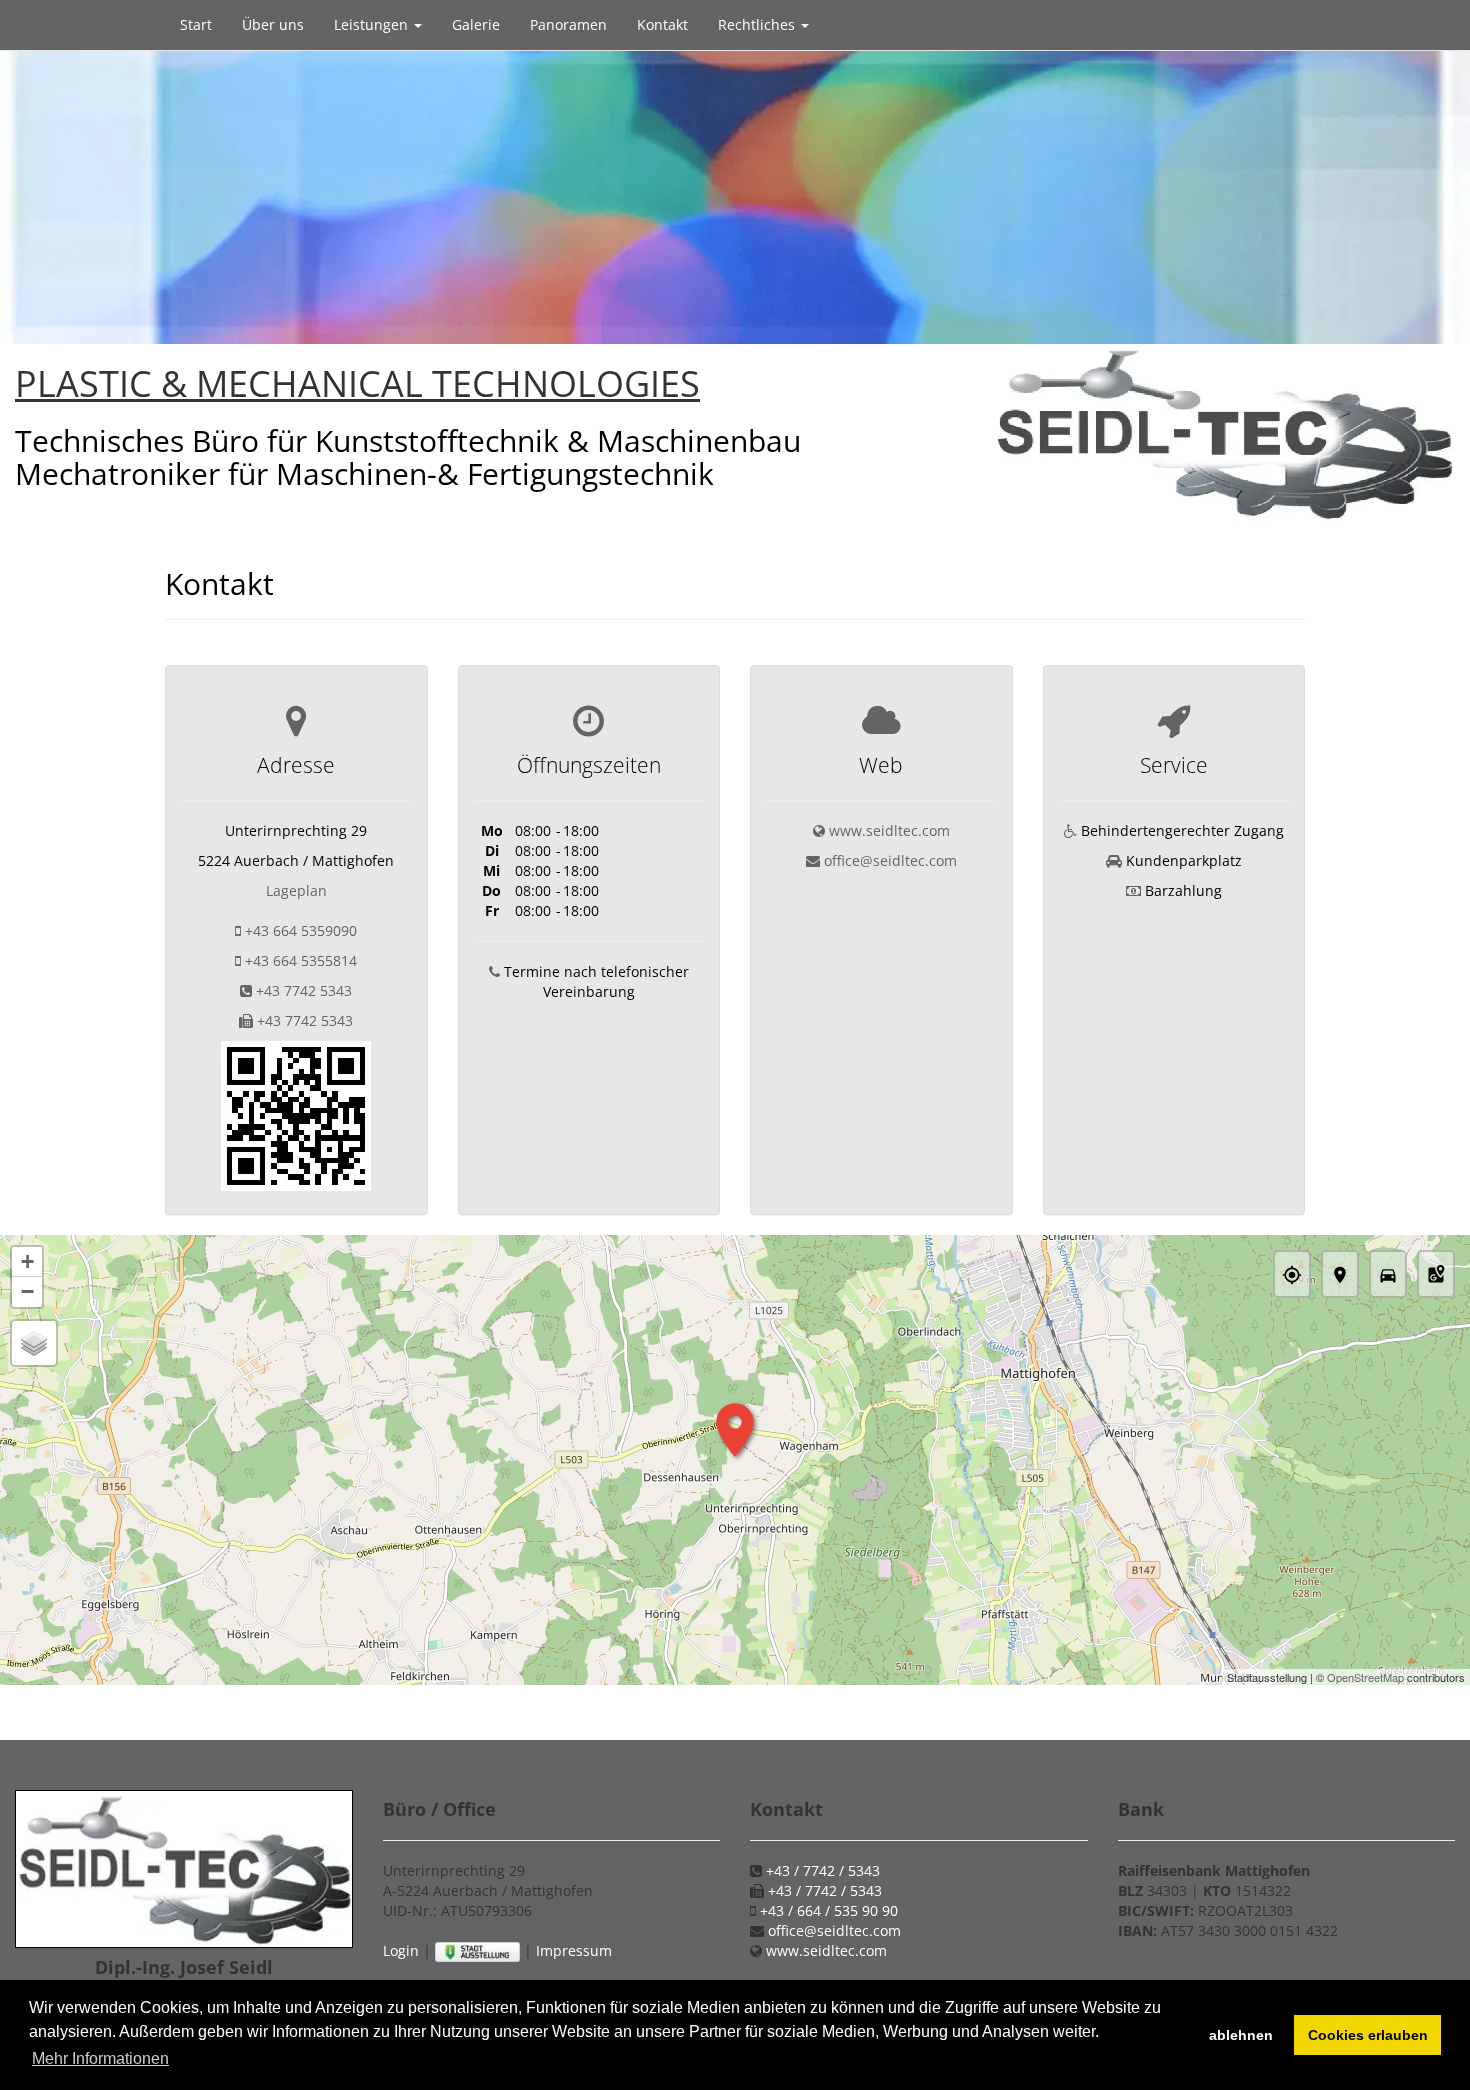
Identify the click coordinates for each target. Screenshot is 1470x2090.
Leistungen (373, 24)
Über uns (273, 24)
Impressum (574, 1950)
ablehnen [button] (1241, 2035)
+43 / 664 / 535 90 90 (829, 1910)
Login (401, 1950)
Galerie (476, 24)
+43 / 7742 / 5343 (823, 1870)
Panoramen (568, 24)
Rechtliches (758, 24)
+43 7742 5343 (304, 990)
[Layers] (34, 1343)
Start (196, 24)
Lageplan (296, 890)
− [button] (27, 1291)
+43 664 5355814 (301, 960)
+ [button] (27, 1261)
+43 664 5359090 (301, 930)
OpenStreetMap (1365, 1677)
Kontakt (662, 24)
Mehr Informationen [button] (100, 2058)
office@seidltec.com (890, 860)
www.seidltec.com (889, 830)
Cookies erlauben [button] (1368, 2035)
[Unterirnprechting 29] (296, 1114)
